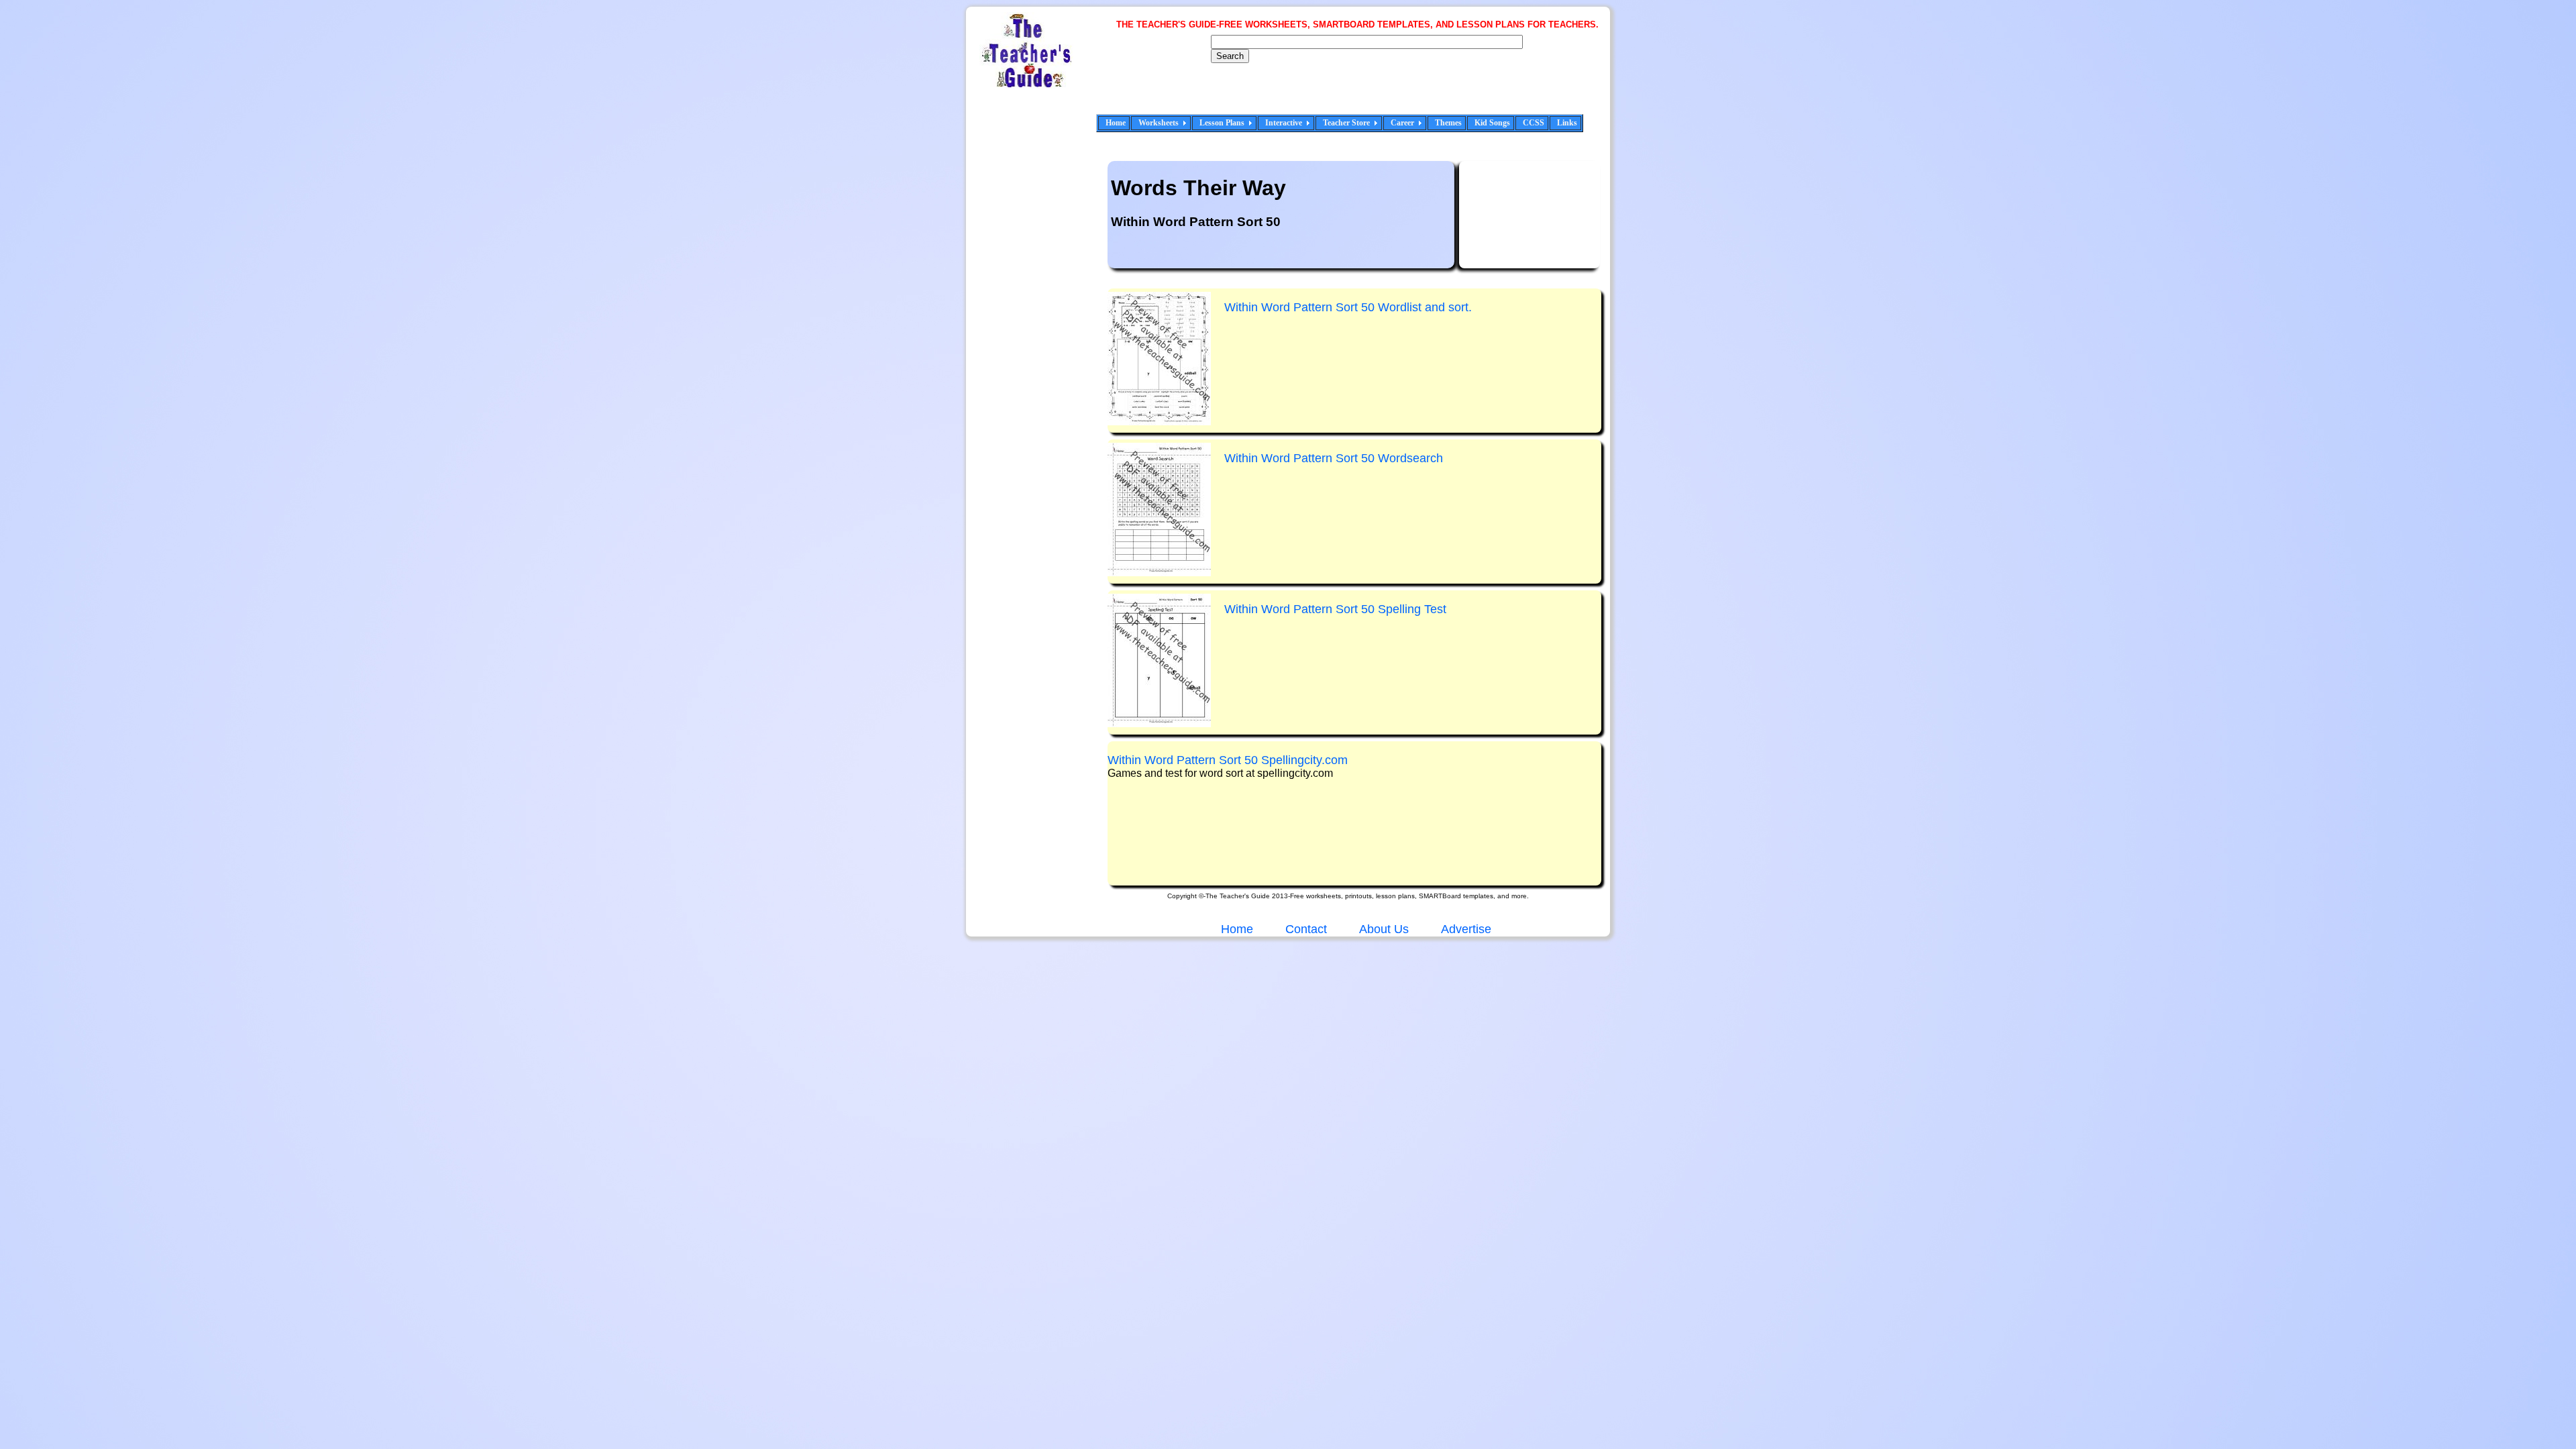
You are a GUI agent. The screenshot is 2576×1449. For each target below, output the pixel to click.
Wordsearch (1334, 458)
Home (1116, 123)
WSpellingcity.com (1228, 760)
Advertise (1466, 929)
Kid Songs (1492, 123)
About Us (1383, 929)
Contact (1306, 929)
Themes (1448, 123)
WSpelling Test (1335, 609)
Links (1567, 123)
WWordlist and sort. (1348, 307)
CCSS (1534, 123)
